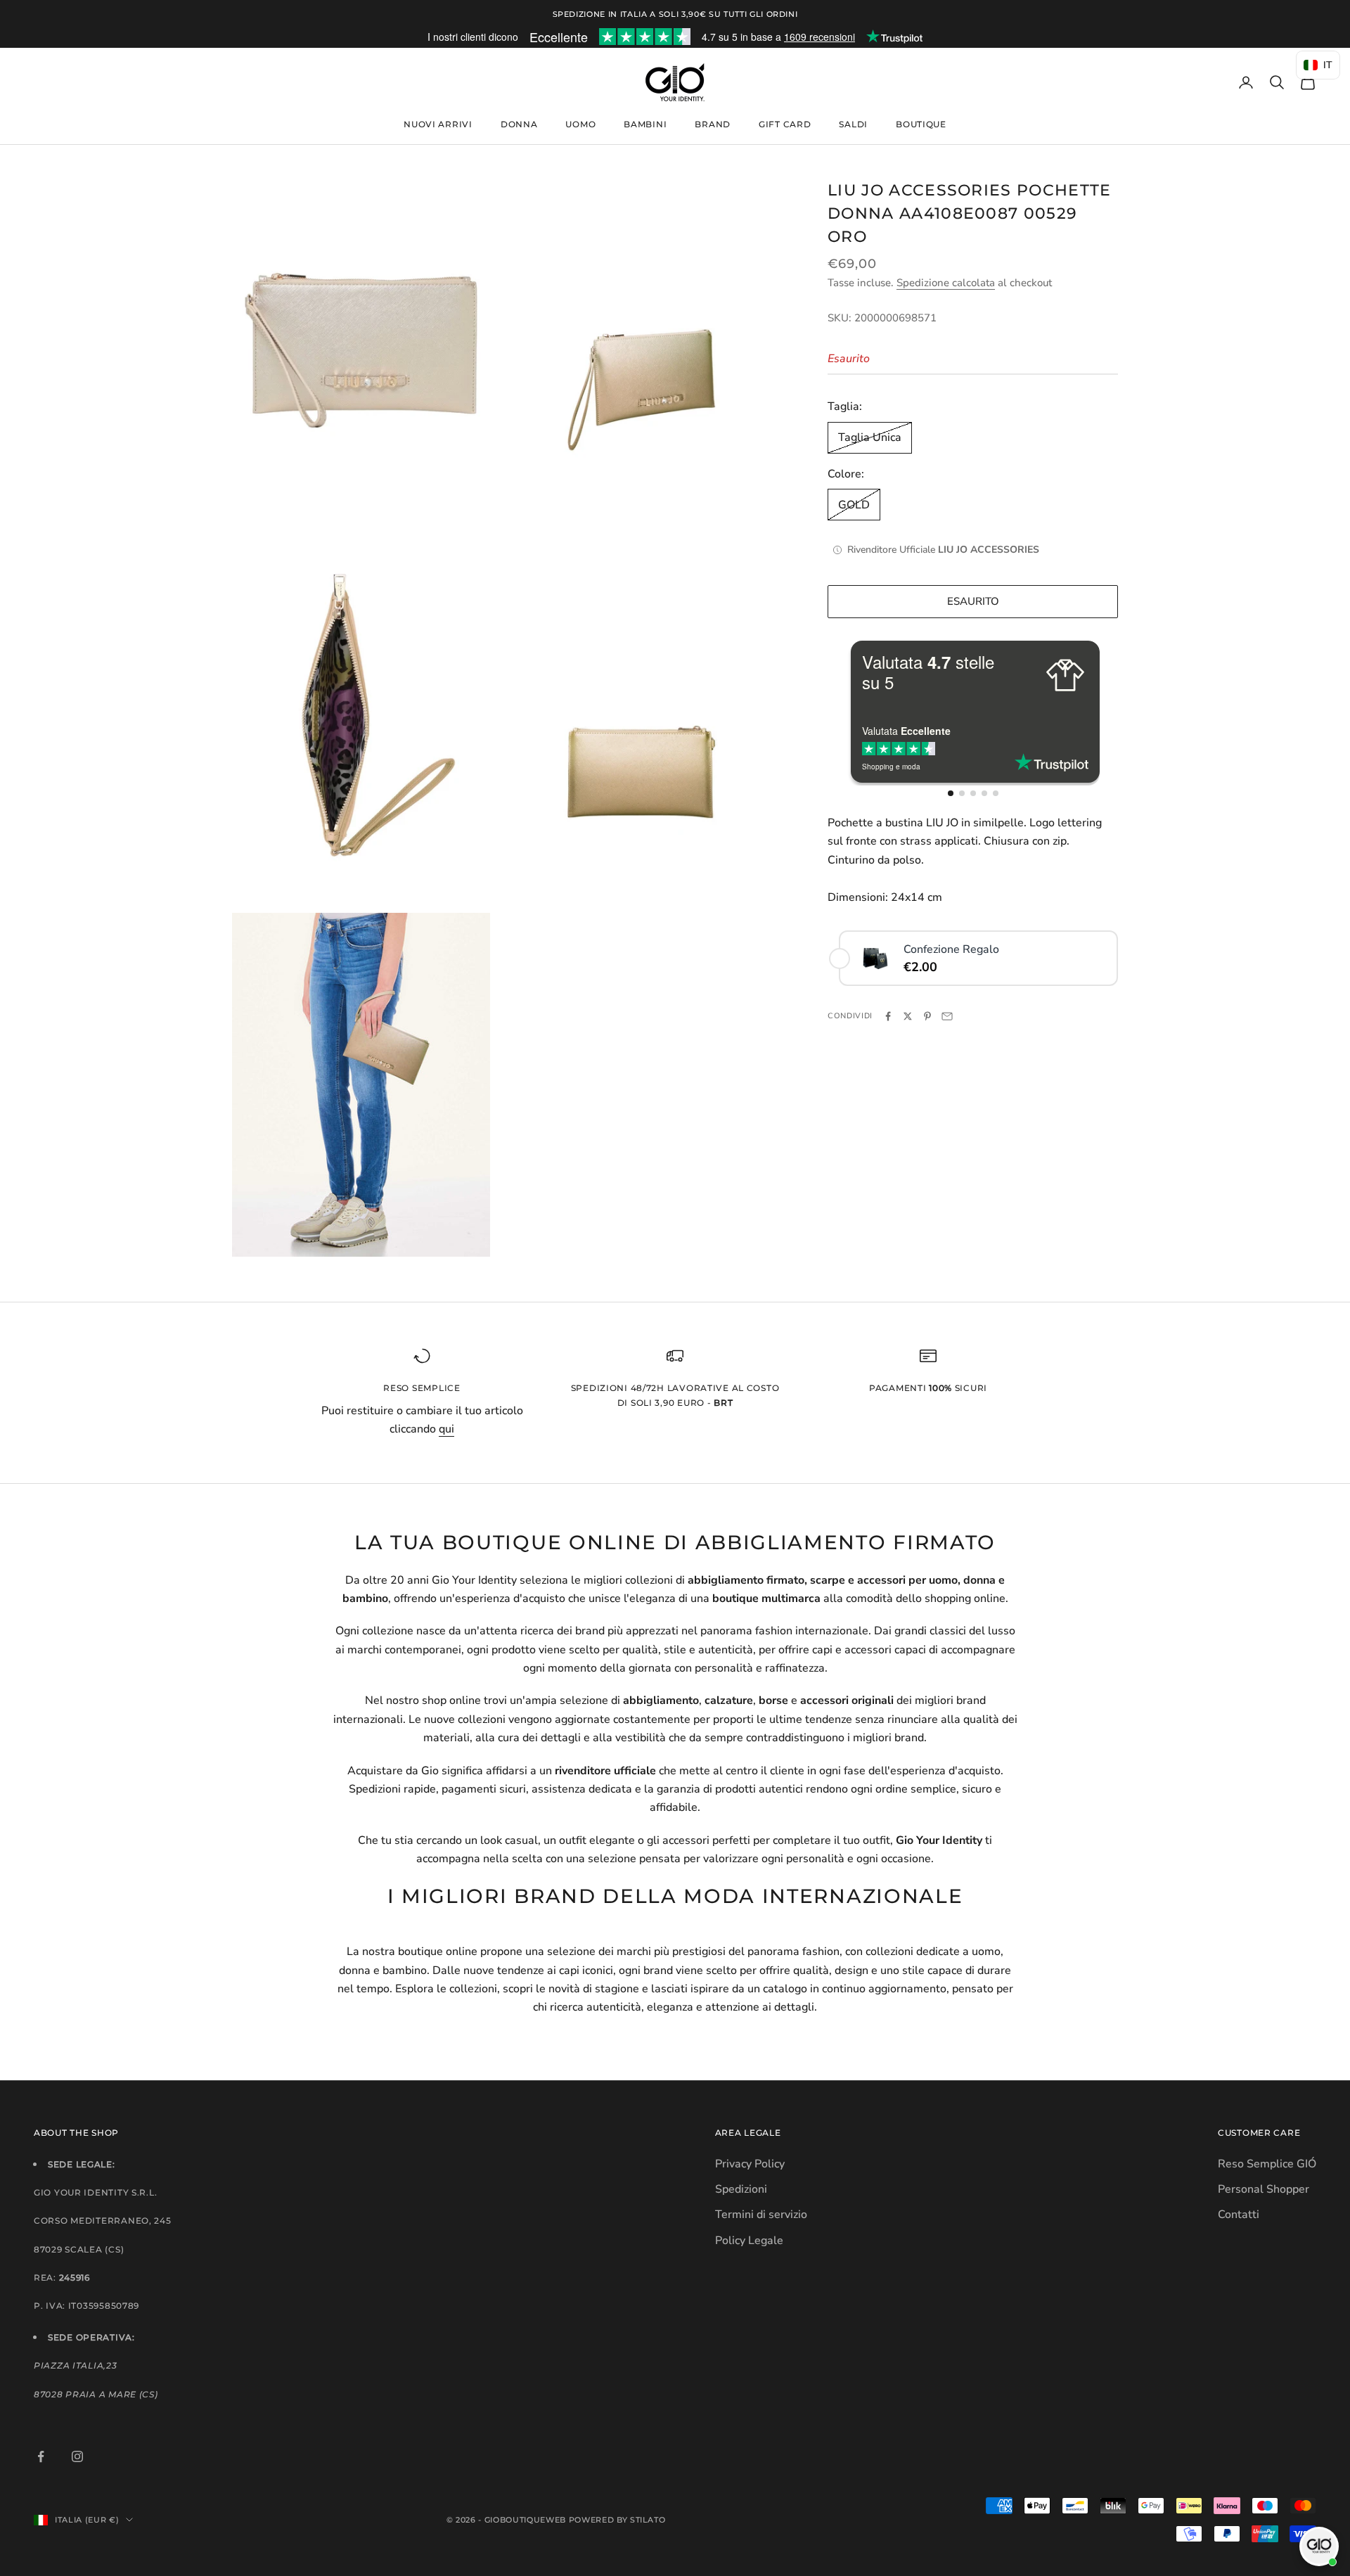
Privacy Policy (750, 2164)
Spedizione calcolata (946, 283)
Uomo (580, 124)
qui (446, 1429)
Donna (519, 124)
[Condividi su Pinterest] (927, 1016)
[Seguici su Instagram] (77, 2456)
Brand (713, 124)
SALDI (853, 124)
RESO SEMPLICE (422, 1388)
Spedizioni (741, 2189)
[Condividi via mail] (947, 1016)
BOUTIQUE (921, 124)
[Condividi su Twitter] (908, 1016)
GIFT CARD (785, 124)
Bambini (645, 124)
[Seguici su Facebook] (41, 2456)
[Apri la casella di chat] (1319, 2546)
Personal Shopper (1264, 2189)
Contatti (1239, 2215)
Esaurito (973, 601)
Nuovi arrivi (438, 124)
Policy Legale (749, 2241)
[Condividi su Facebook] (888, 1016)
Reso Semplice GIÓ (1267, 2164)
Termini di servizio (761, 2215)
